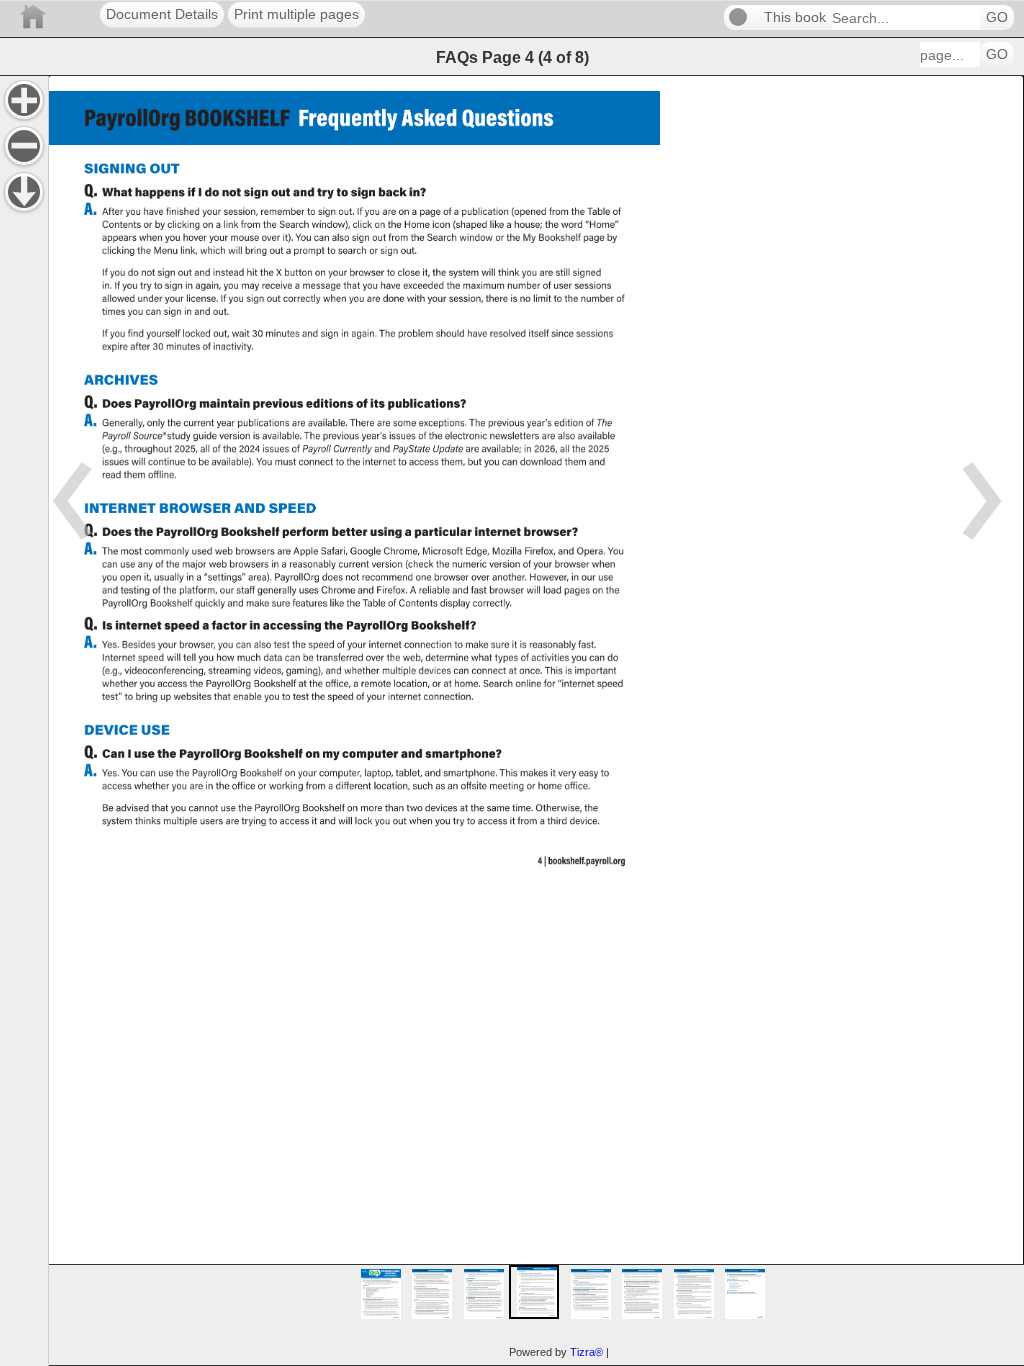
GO (997, 17)
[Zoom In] (24, 100)
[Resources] (24, 192)
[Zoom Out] (24, 146)
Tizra (586, 1352)
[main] (536, 720)
